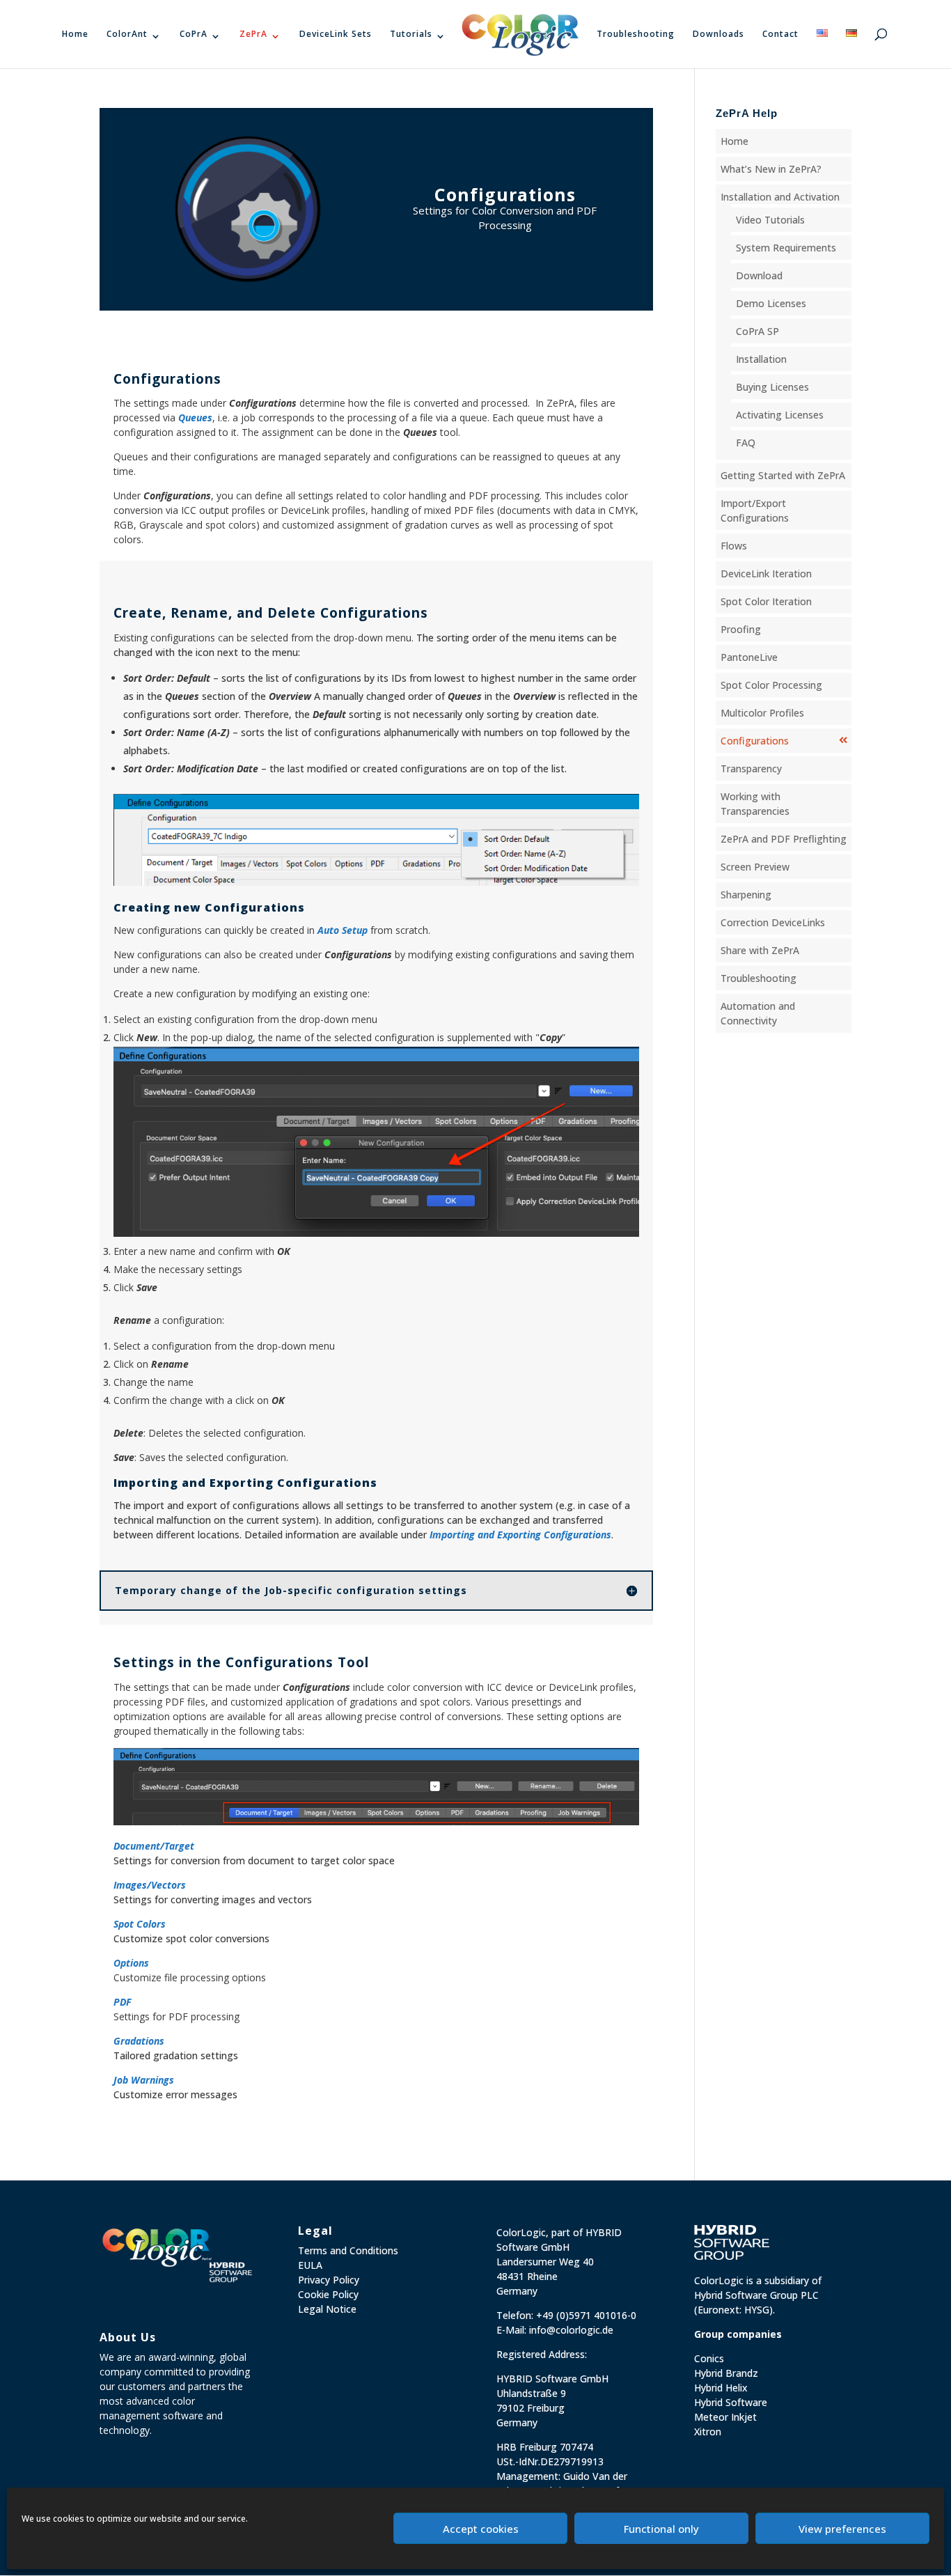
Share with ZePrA (760, 950)
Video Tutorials (770, 220)
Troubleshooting (636, 34)
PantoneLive (749, 657)
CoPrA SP (757, 331)
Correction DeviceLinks (773, 922)
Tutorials (411, 34)
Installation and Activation (780, 197)
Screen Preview (755, 867)
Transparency (751, 768)
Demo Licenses (771, 303)
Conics (709, 2358)
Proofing (741, 629)
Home (75, 34)
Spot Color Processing (771, 685)
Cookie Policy (328, 2294)
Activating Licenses (780, 415)
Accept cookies (481, 2529)
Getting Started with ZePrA (783, 475)
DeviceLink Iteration (766, 573)
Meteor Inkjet (725, 2417)
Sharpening (746, 895)
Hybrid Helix (721, 2388)
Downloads (718, 34)
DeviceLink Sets (336, 34)
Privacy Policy (329, 2280)
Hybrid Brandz (726, 2373)
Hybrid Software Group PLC (756, 2295)
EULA (310, 2265)
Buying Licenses (772, 387)
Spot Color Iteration (766, 601)
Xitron (708, 2431)
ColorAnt (127, 34)
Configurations (755, 741)
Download (759, 275)
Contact (780, 34)
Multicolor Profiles (762, 713)
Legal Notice (327, 2309)
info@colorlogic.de (571, 2330)
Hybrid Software (731, 2402)
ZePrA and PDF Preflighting (784, 839)
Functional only (661, 2529)
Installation (761, 359)
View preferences (842, 2529)
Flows (734, 546)
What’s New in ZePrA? (771, 169)
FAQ (746, 443)
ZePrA (253, 34)
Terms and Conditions (348, 2250)
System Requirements (786, 248)
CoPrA (194, 34)
